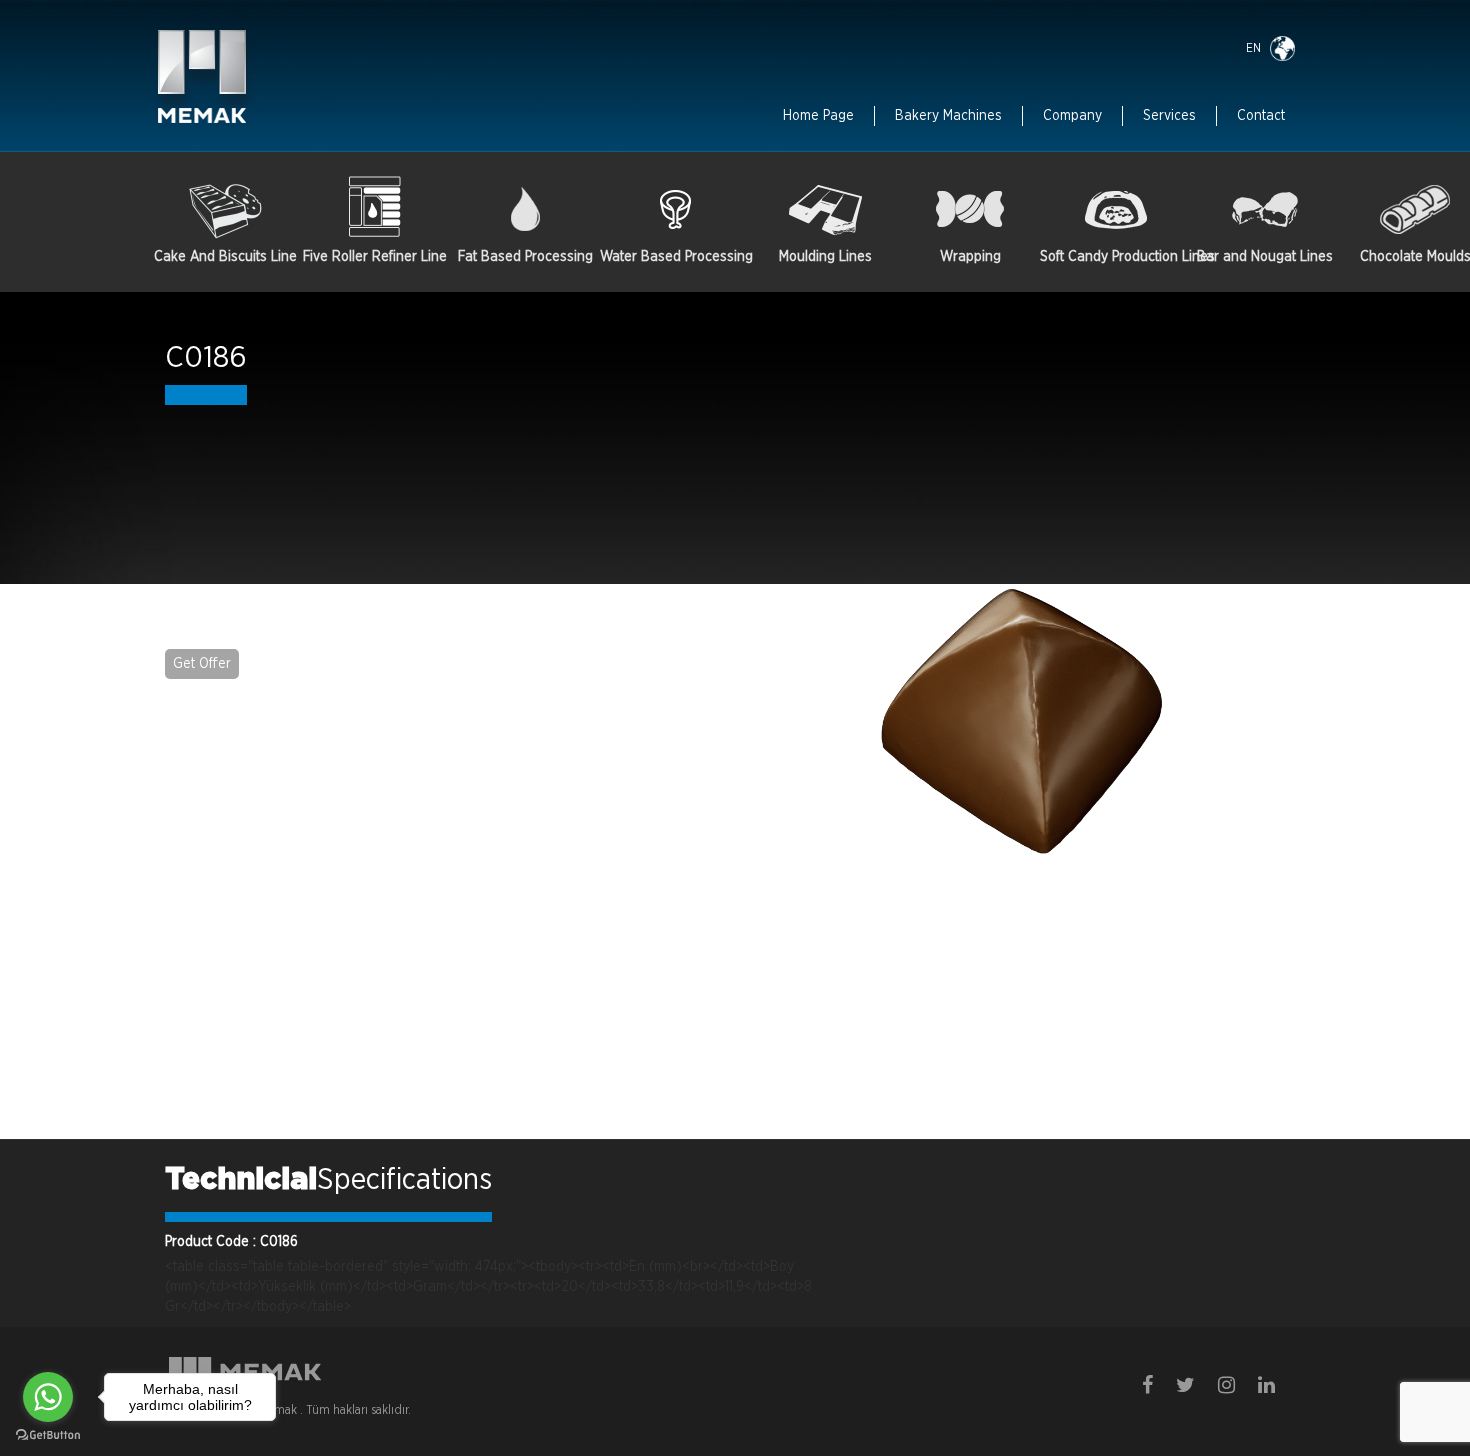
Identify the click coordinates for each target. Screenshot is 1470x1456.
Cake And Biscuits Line (225, 257)
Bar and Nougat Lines (1265, 257)
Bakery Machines (948, 116)
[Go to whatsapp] (48, 1397)
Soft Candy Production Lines (1115, 257)
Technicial (241, 1180)
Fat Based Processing (525, 257)
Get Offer (202, 664)
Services (1169, 116)
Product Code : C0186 (231, 1242)
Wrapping (970, 257)
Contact (1261, 116)
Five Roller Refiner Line (375, 257)
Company (1072, 116)
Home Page (818, 116)
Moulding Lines (825, 257)
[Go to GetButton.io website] (48, 1435)
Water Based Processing (675, 257)
